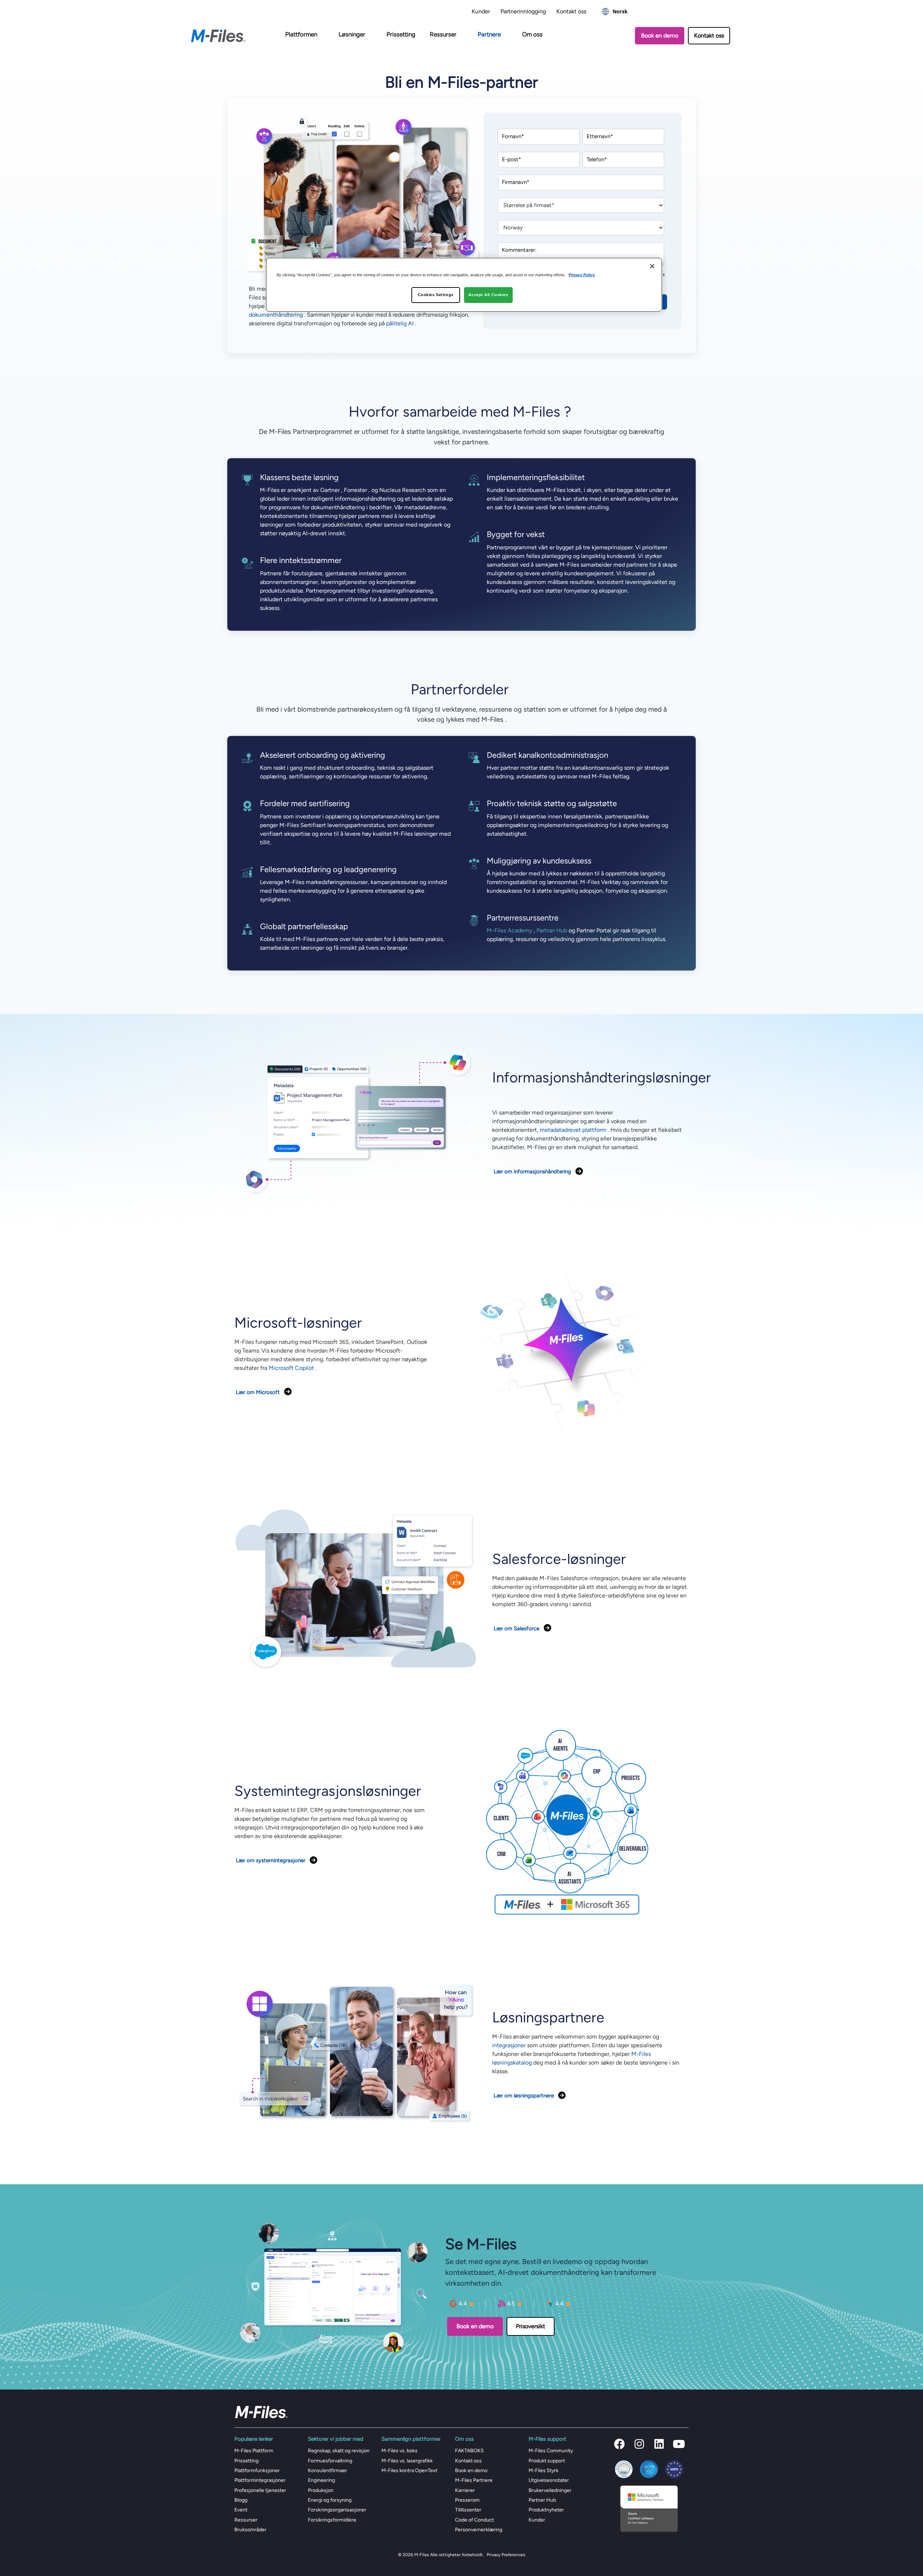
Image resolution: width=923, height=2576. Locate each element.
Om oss (532, 34)
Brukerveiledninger (550, 2490)
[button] (619, 2444)
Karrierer (465, 2490)
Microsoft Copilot (291, 1368)
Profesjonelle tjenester (260, 2490)
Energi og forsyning (330, 2500)
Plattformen (301, 34)
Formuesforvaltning (330, 2461)
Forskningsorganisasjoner (337, 2510)
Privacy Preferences (506, 2555)
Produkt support (547, 2461)
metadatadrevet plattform (573, 1130)
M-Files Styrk (544, 2471)
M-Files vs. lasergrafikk (407, 2461)
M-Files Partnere (474, 2480)
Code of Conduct (474, 2520)
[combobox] (615, 12)
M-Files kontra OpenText (409, 2471)
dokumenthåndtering (276, 315)
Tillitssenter (468, 2510)
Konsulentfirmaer (328, 2471)
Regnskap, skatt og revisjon (339, 2451)
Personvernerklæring (479, 2530)
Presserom (467, 2500)
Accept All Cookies (488, 295)
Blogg (241, 2500)
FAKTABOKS (469, 2451)
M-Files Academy (509, 930)
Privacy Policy (582, 275)
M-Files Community (551, 2451)
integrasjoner (509, 2045)
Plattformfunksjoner (257, 2471)
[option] (615, 12)
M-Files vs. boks (399, 2451)
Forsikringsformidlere (332, 2520)
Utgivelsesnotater (549, 2480)
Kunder (481, 11)
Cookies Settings (436, 295)
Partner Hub (552, 930)
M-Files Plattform (254, 2451)
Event (241, 2510)
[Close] (652, 266)
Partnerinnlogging (523, 11)
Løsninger (352, 34)
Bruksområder (250, 2530)
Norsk (620, 11)
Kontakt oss (571, 11)
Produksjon (321, 2490)
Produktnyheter (546, 2510)
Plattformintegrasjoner (260, 2480)
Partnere (489, 34)
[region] (464, 285)
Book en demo (471, 2471)
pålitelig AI (400, 323)
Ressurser (443, 34)
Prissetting (401, 34)
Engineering (321, 2480)
